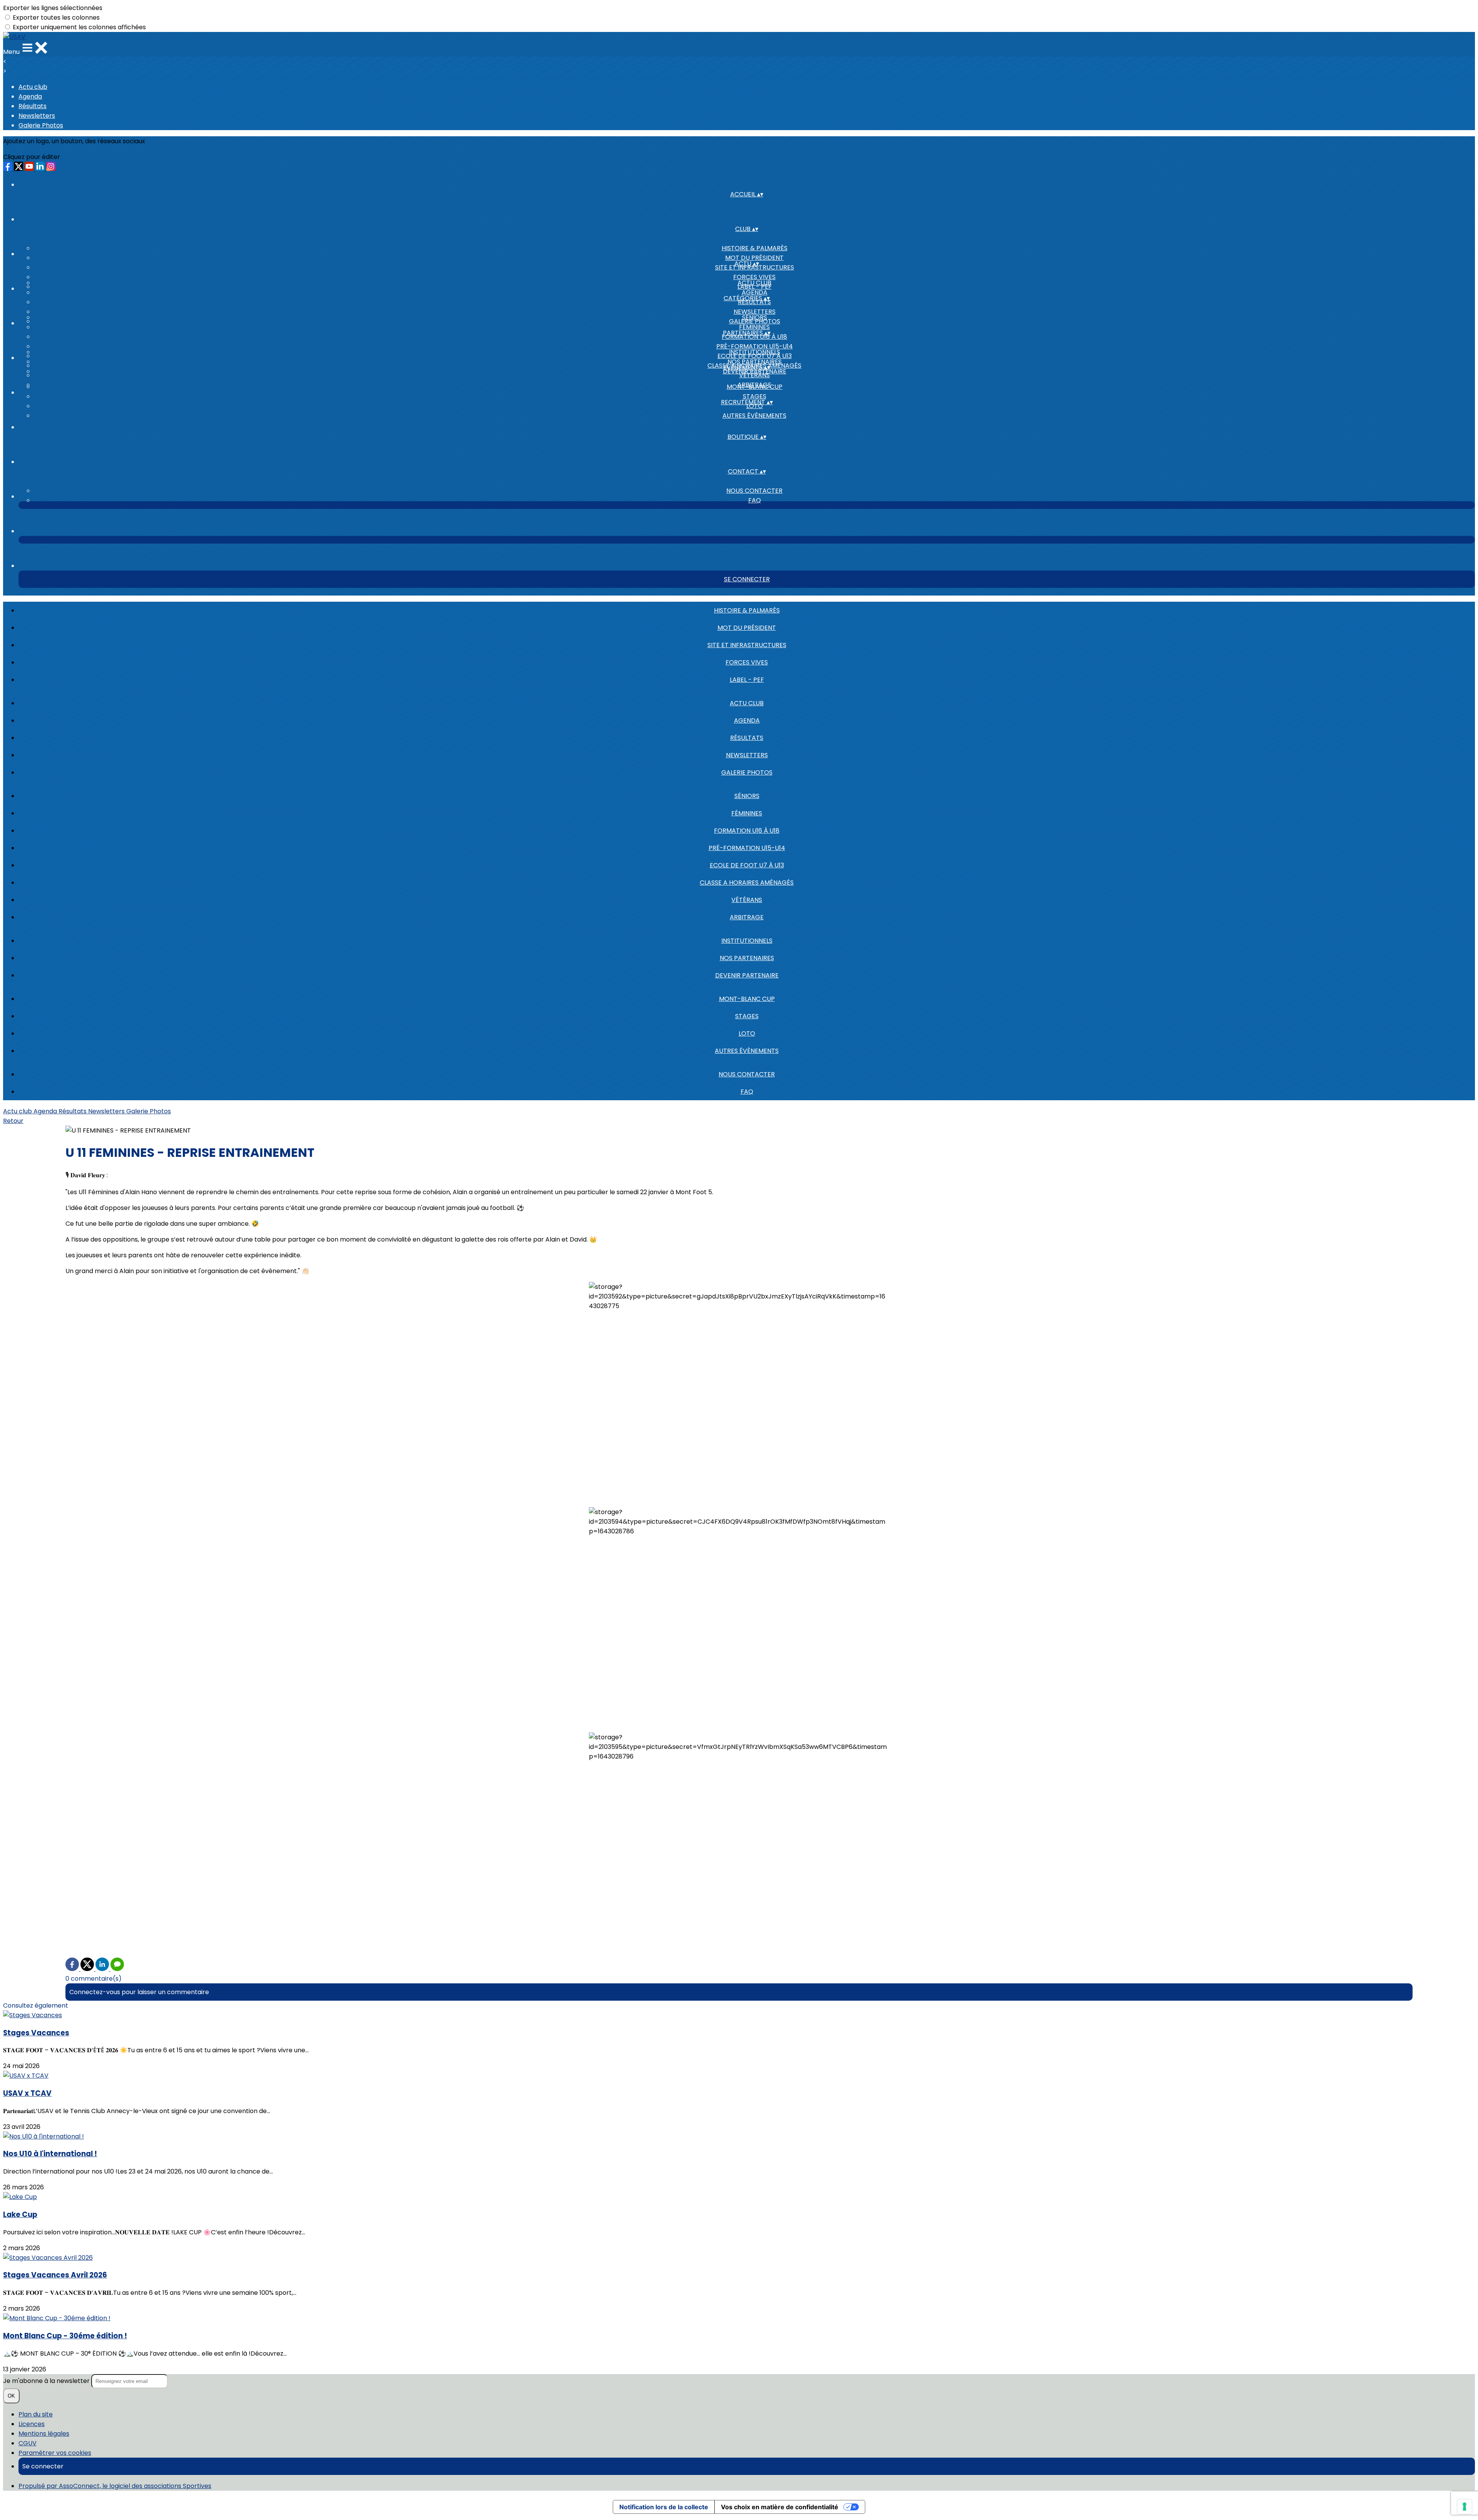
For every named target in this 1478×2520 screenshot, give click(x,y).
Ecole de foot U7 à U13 (747, 865)
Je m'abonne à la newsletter (47, 2381)
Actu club (33, 87)
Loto (747, 1033)
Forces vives (754, 277)
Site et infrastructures (747, 645)
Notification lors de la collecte (664, 2507)
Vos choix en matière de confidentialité (780, 2507)
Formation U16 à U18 (747, 831)
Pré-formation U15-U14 (755, 346)
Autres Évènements (754, 416)
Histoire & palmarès (755, 248)
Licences (32, 2424)
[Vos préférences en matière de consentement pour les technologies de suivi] (1465, 2507)
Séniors (755, 317)
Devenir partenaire (747, 975)
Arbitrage (747, 917)
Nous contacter (754, 491)
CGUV (28, 2443)
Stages (755, 396)
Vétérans (747, 900)
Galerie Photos (41, 125)
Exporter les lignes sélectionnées (53, 8)
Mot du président (754, 258)
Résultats (33, 106)
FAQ (755, 500)
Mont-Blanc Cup (755, 387)
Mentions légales (44, 2434)
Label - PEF (747, 680)
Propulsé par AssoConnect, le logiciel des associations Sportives (115, 2486)
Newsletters (37, 116)
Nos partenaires (755, 362)
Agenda (30, 96)
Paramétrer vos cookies (55, 2453)
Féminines (754, 327)
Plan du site (36, 2414)
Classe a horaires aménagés (747, 883)
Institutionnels (755, 352)
